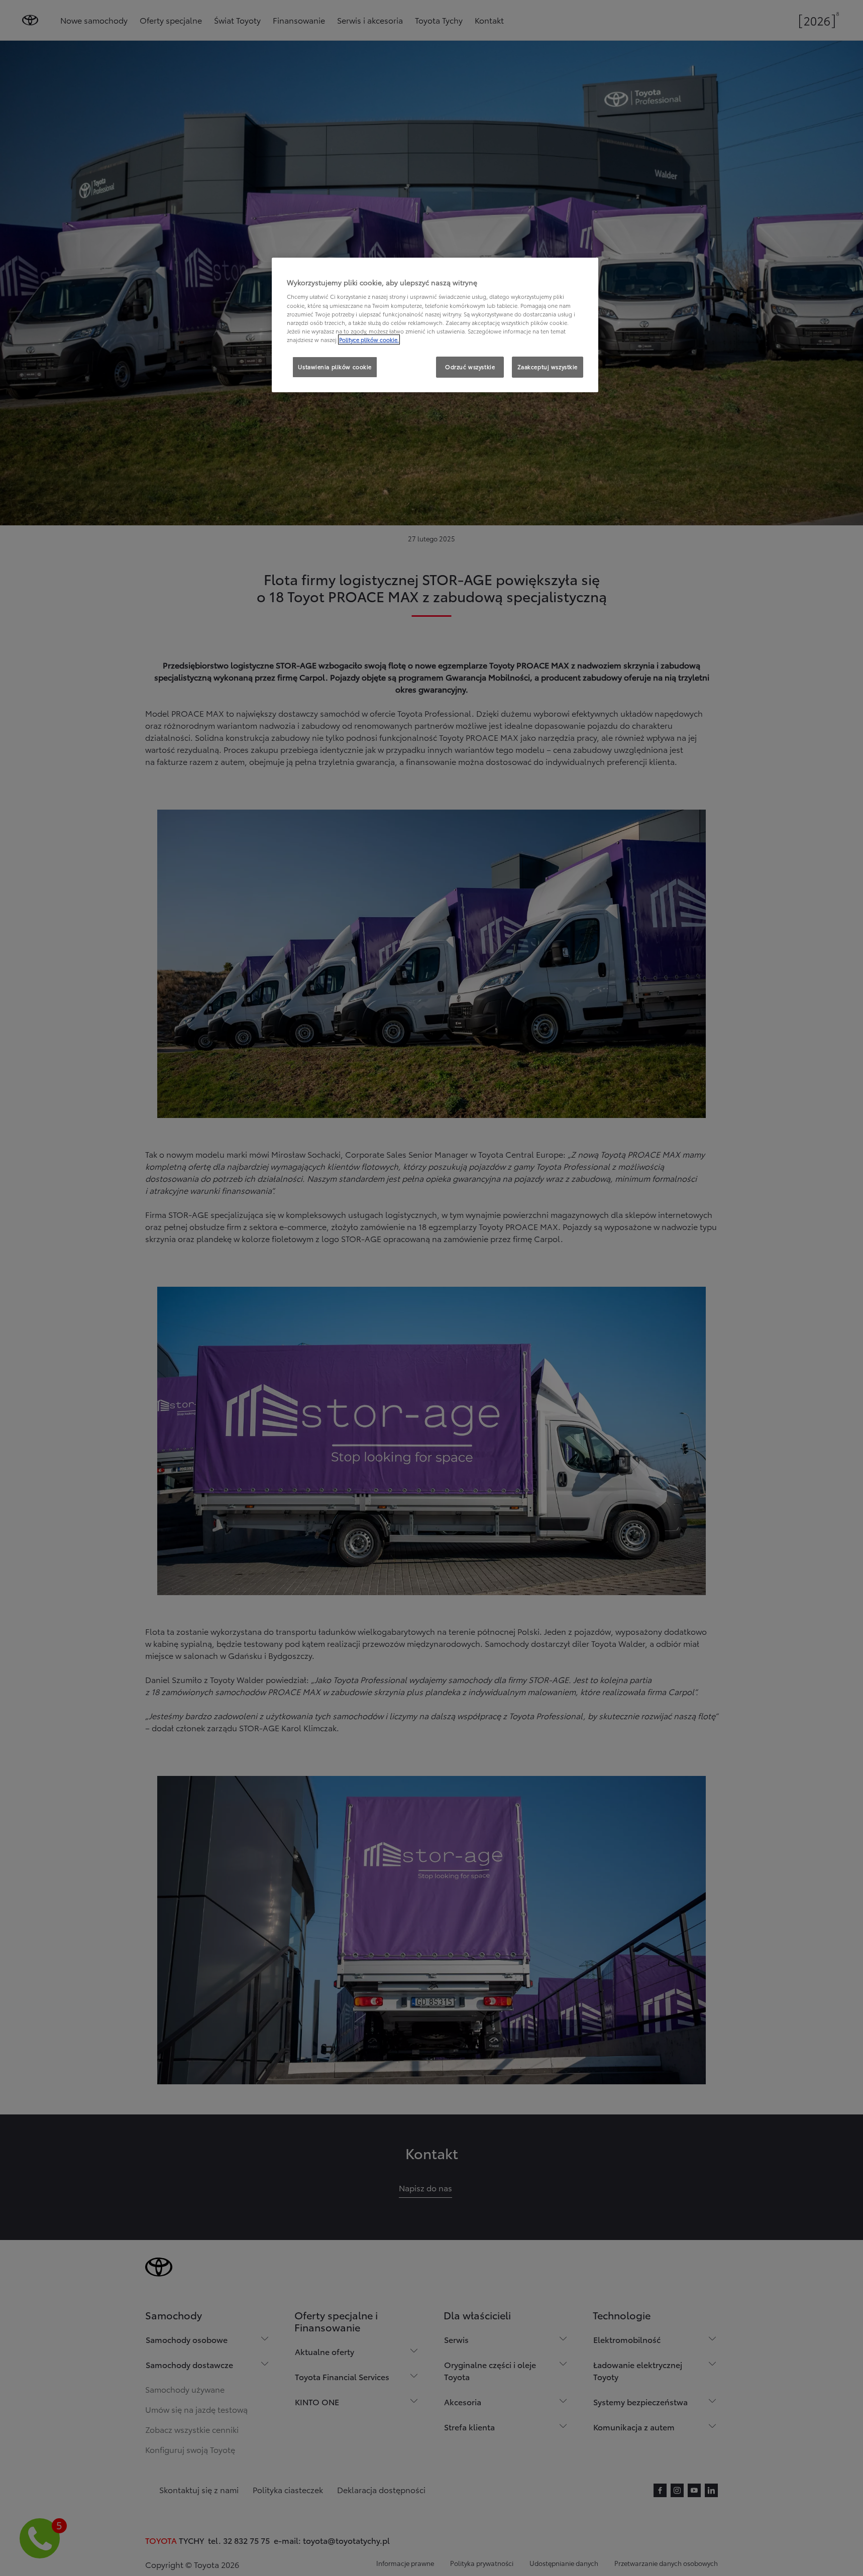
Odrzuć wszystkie (470, 367)
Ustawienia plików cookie (335, 367)
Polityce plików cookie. (369, 340)
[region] (435, 325)
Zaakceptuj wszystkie (548, 367)
